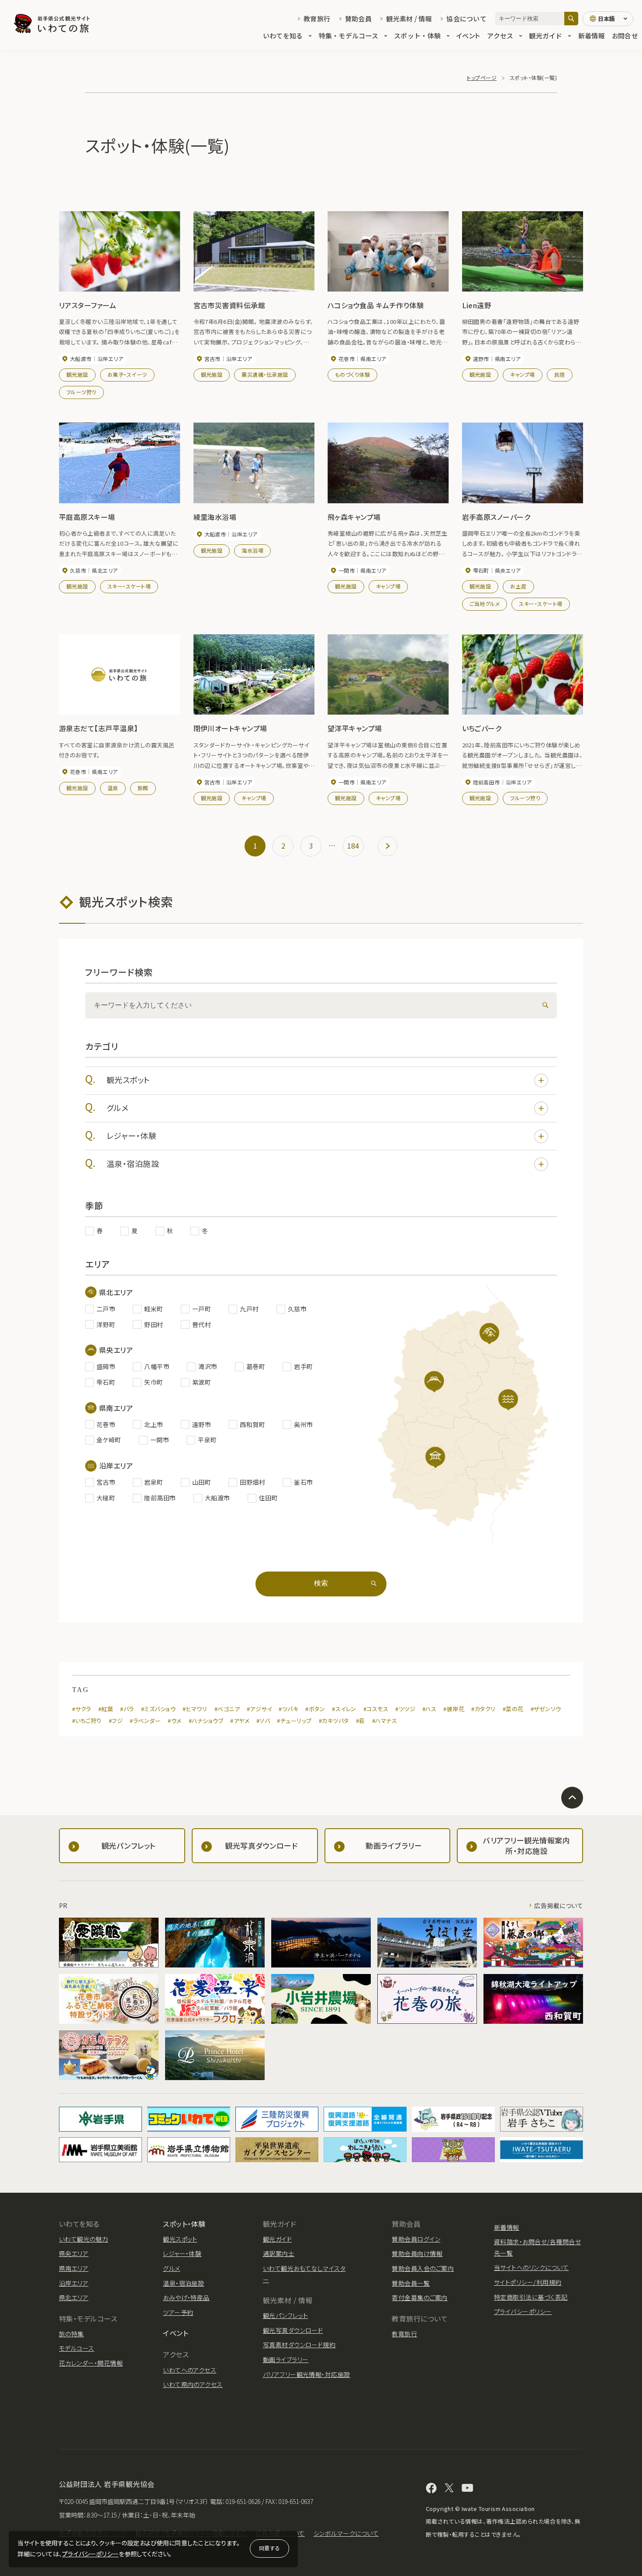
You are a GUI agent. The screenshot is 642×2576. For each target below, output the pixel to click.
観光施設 (77, 374)
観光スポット (128, 1080)
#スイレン (344, 1709)
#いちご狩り (87, 1721)
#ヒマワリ (195, 1709)
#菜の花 (513, 1709)
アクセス (500, 36)
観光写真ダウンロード (293, 2330)
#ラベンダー (145, 1721)
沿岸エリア (74, 2283)
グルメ (117, 1107)
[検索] (571, 19)
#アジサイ (259, 1709)
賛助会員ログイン (416, 2239)
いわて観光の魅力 (84, 2239)
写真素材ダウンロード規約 (299, 2345)
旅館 (143, 788)
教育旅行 (317, 19)
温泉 (113, 788)
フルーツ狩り (81, 392)
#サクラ (82, 1709)
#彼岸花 (454, 1709)
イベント (468, 36)
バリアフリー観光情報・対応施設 (307, 2374)
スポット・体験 (417, 36)
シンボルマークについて (346, 2533)
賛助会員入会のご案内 (423, 2268)
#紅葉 (106, 1709)
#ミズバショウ (158, 1709)
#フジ (116, 1721)
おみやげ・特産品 (186, 2297)
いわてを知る (283, 36)
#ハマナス (385, 1721)
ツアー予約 (178, 2312)
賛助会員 (358, 19)
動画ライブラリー (286, 2359)
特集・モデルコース (349, 36)
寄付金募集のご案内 (419, 2297)
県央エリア (74, 2253)
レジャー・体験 (131, 1135)
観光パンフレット (286, 2315)
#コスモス (376, 1709)
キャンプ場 (522, 374)
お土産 (518, 586)
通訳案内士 (279, 2253)
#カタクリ (483, 1709)
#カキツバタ (334, 1721)
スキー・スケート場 (129, 586)
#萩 (361, 1721)
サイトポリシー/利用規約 (528, 2282)
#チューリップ (294, 1721)
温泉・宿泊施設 (133, 1163)
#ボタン (315, 1709)
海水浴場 (252, 550)
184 (353, 846)
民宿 (560, 374)
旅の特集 (71, 2334)
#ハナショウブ (206, 1721)
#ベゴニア (227, 1709)
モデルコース (77, 2348)
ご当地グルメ (485, 604)
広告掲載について (559, 1905)
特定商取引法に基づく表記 (531, 2297)
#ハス (429, 1709)
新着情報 (592, 36)
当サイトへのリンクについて (531, 2267)
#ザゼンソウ (546, 1709)
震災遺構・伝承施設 (265, 374)
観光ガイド (545, 36)
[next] (388, 846)
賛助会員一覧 (411, 2283)
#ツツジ (405, 1709)
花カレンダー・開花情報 (91, 2363)
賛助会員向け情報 (417, 2253)
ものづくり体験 (352, 374)
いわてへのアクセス (190, 2370)
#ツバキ (288, 1709)
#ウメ (174, 1721)
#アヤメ (240, 1721)
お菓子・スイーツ (127, 374)
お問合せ (625, 36)
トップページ (482, 77)
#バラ (127, 1709)
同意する (269, 2548)
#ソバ (263, 1721)
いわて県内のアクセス (193, 2384)
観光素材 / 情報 (409, 19)
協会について (466, 19)
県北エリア (74, 2297)
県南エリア (74, 2268)
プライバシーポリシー (90, 2554)
